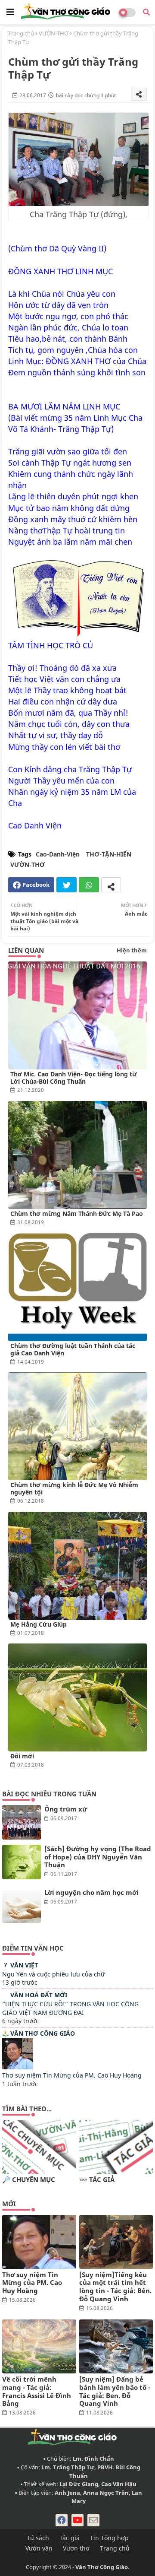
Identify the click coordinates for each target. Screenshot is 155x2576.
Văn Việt (24, 1965)
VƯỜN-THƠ (54, 33)
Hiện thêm (132, 950)
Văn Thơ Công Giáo (43, 2033)
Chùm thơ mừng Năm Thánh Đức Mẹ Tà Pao (77, 1213)
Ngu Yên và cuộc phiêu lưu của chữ (53, 1974)
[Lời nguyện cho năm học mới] (22, 1906)
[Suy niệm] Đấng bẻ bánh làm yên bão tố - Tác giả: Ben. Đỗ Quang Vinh (115, 2391)
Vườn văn (39, 2548)
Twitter (67, 885)
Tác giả (70, 2538)
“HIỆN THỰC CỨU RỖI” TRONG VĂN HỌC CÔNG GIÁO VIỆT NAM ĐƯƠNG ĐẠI (70, 2008)
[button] (146, 12)
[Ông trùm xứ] (22, 1822)
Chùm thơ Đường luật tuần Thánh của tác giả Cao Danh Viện (73, 1349)
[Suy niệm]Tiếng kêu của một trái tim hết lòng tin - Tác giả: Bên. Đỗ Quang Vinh (115, 2287)
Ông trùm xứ (66, 1809)
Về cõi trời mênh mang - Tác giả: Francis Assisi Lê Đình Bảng (37, 2391)
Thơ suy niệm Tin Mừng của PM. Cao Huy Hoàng (72, 2075)
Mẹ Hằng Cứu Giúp (39, 1624)
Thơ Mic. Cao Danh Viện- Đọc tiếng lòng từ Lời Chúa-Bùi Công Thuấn (74, 1078)
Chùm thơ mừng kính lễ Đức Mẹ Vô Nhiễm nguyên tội (74, 1488)
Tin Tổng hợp (109, 2538)
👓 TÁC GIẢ (97, 2180)
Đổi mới (22, 1756)
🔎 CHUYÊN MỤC (29, 2180)
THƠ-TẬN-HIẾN (109, 854)
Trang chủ (21, 33)
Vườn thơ (76, 2548)
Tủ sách (38, 2538)
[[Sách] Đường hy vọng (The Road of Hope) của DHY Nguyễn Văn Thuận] (22, 1862)
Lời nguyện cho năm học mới (91, 1892)
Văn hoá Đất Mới (39, 1995)
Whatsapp (89, 885)
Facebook (36, 885)
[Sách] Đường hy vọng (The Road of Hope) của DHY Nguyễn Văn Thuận (98, 1857)
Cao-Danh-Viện (58, 854)
